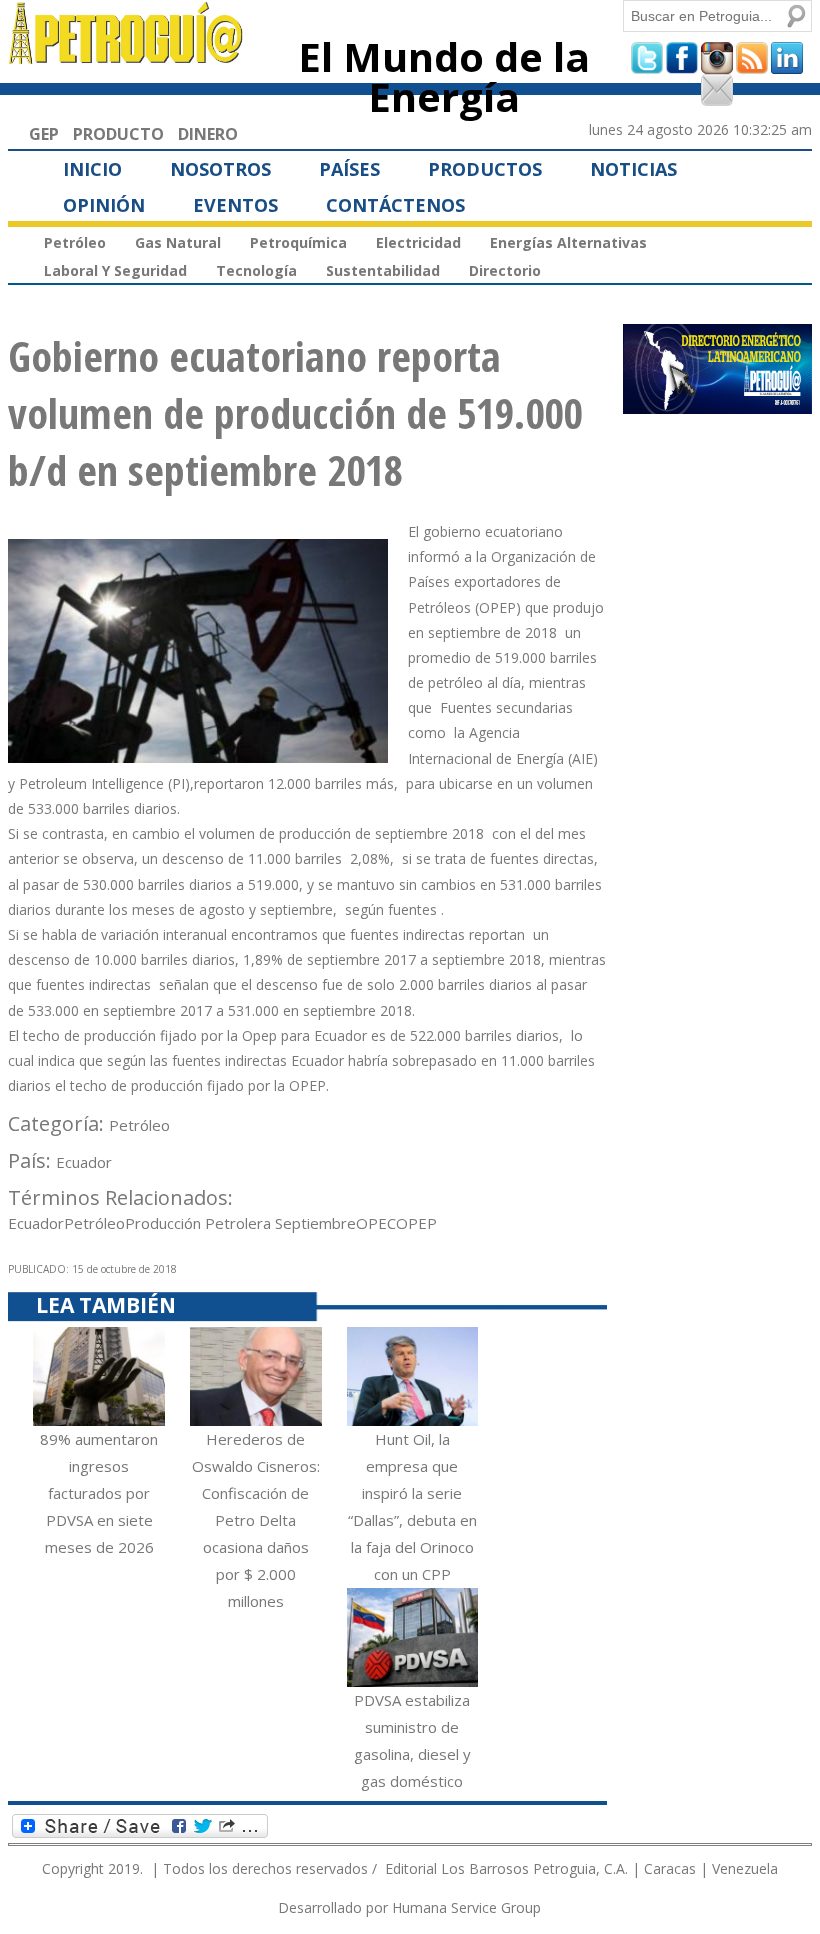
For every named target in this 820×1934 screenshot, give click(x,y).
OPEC (376, 1223)
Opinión (104, 205)
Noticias (633, 169)
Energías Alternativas (568, 242)
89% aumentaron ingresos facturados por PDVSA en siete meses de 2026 (99, 1493)
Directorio (505, 270)
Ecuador (84, 1162)
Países (349, 169)
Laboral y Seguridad (115, 270)
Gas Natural (178, 242)
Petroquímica (298, 242)
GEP (44, 134)
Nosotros (220, 169)
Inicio (92, 169)
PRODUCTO (118, 134)
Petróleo (75, 242)
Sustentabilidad (383, 270)
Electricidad (418, 242)
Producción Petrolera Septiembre (240, 1223)
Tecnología (256, 270)
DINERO (208, 134)
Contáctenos (395, 205)
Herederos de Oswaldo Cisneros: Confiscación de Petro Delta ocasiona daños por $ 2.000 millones (256, 1520)
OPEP (416, 1223)
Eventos (235, 205)
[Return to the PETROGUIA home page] (126, 55)
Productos (485, 169)
